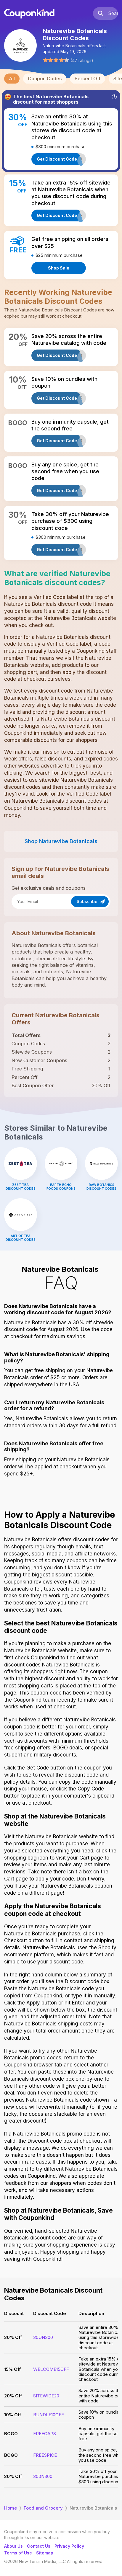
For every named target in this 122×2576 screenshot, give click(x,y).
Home (11, 2508)
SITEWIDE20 (46, 2396)
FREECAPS (45, 2434)
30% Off (13, 2337)
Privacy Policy (69, 2546)
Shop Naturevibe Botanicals (61, 841)
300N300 (43, 2476)
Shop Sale (59, 268)
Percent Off (88, 79)
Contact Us (39, 2546)
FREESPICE (45, 2455)
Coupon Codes (45, 79)
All (12, 79)
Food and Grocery (43, 2508)
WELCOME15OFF (51, 2369)
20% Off (13, 2396)
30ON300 (43, 2337)
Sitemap (45, 2553)
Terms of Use (18, 2553)
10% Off (13, 2415)
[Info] (114, 97)
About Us (13, 2546)
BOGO (11, 2434)
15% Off (12, 2369)
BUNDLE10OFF (49, 2415)
